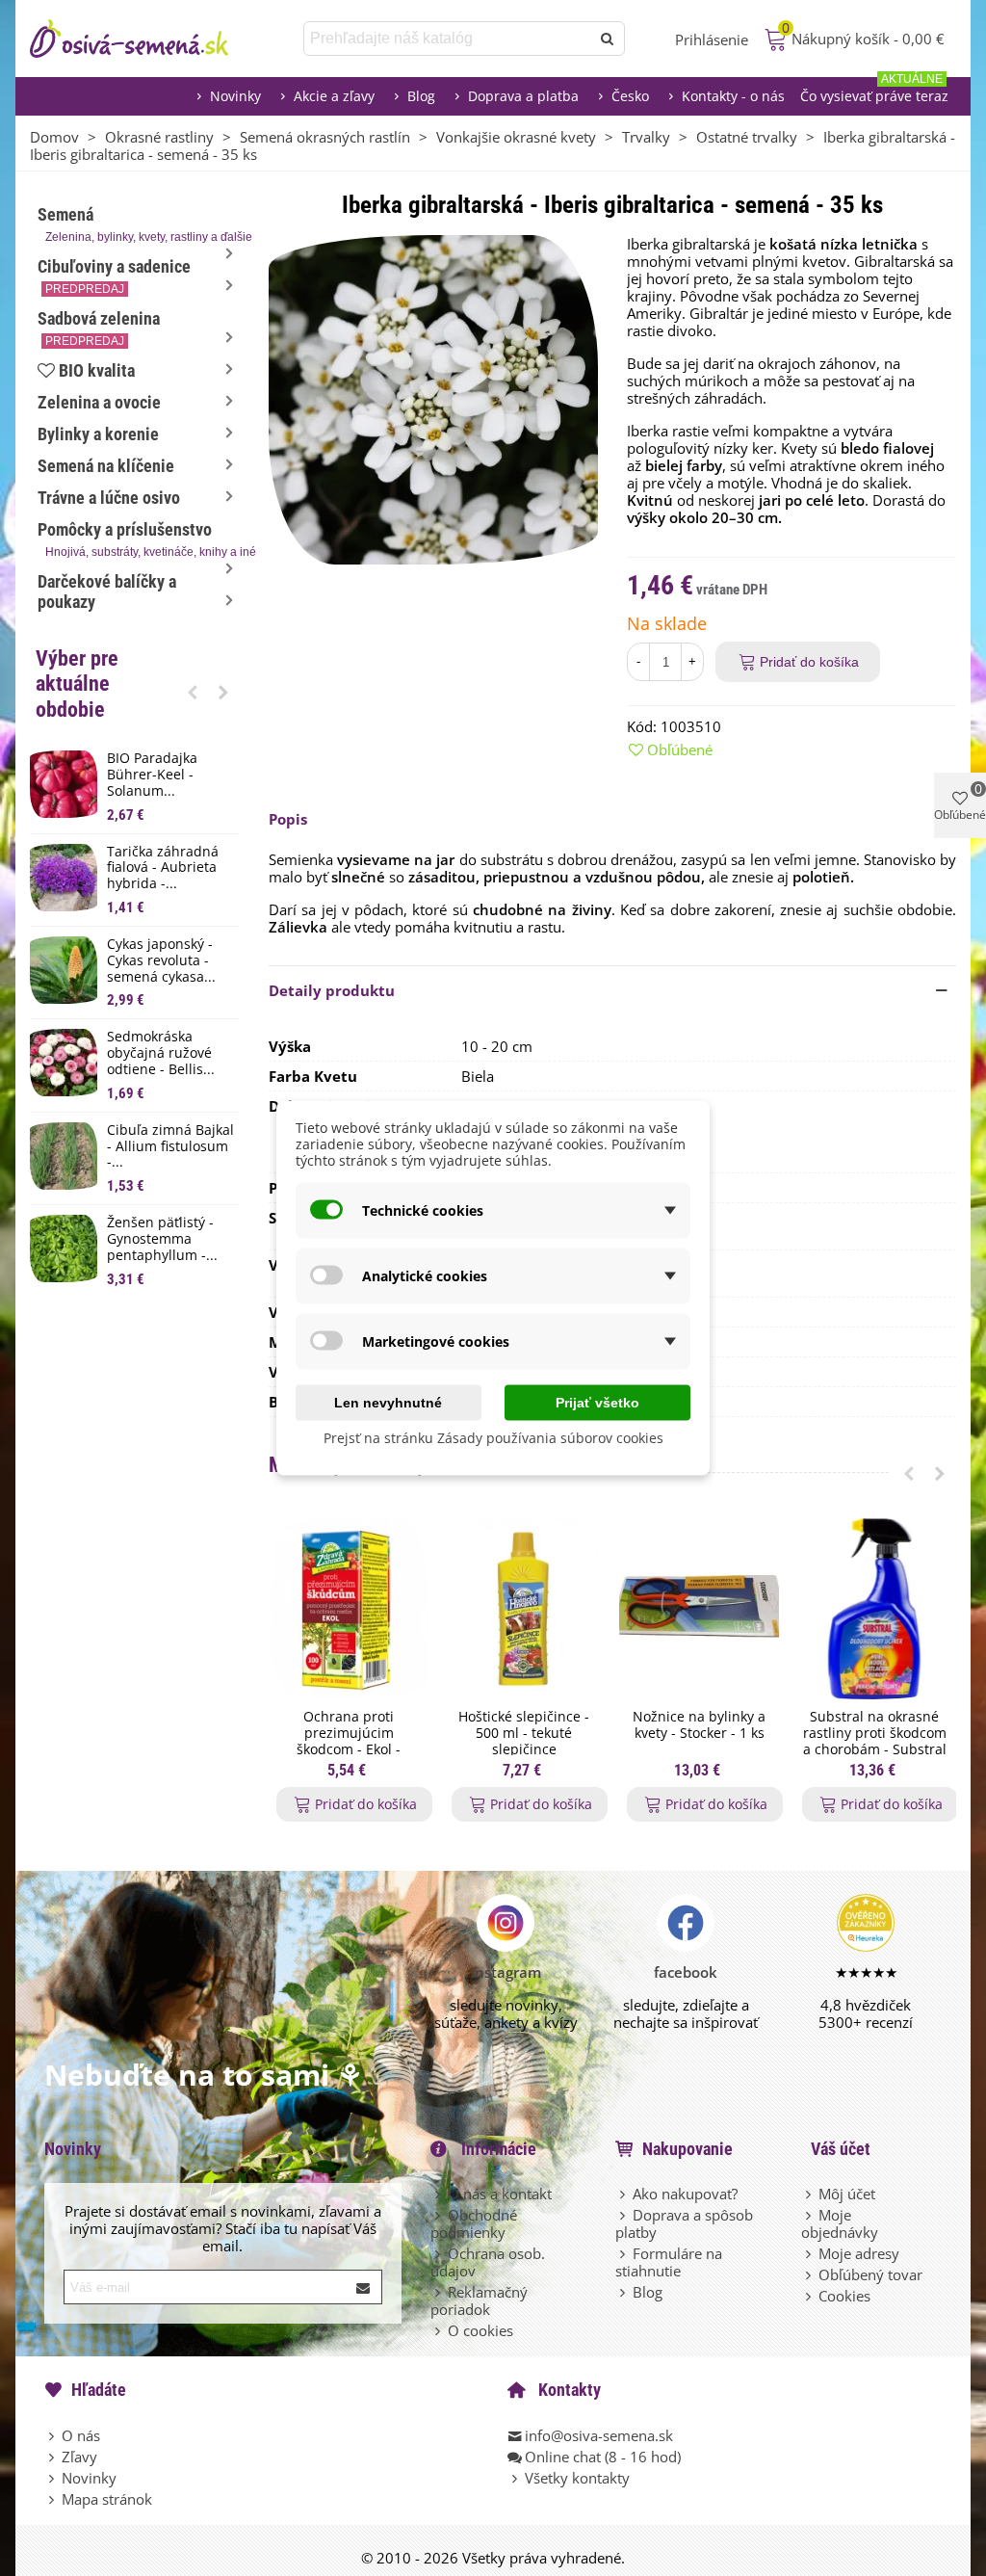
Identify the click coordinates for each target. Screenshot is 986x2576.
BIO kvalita (97, 370)
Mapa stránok (107, 2499)
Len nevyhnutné (388, 1403)
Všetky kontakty (577, 2478)
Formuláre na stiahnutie (669, 2262)
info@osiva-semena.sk (599, 2435)
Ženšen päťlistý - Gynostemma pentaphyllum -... (162, 1239)
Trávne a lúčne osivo (109, 498)
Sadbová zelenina (99, 328)
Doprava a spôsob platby (684, 2223)
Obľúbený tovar (870, 2274)
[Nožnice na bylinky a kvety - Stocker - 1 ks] (699, 1609)
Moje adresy (859, 2253)
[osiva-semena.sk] (145, 39)
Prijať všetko (597, 1403)
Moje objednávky (840, 2223)
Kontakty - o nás (733, 96)
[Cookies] (810, 2296)
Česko (630, 96)
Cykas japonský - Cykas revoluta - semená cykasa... (161, 960)
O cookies (480, 2330)
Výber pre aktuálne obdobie (77, 684)
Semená (139, 224)
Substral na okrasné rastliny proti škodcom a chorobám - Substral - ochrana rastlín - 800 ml (875, 1749)
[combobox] (448, 39)
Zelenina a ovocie (99, 402)
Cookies (844, 2296)
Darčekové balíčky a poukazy (107, 591)
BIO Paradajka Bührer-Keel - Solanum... (152, 775)
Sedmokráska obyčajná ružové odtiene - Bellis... (161, 1053)
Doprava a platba (523, 96)
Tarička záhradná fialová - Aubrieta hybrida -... (163, 868)
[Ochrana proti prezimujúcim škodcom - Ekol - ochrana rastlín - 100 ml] (349, 1609)
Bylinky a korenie (98, 434)
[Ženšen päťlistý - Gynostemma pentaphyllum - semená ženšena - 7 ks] (64, 1249)
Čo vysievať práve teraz (874, 91)
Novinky (235, 96)
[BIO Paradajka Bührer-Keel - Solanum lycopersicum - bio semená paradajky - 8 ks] (64, 784)
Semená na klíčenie (106, 466)
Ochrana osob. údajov (488, 2262)
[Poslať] (608, 39)
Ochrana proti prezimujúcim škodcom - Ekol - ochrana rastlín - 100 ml (349, 1749)
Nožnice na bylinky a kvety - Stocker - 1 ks (699, 1725)
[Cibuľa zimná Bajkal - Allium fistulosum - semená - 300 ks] (64, 1156)
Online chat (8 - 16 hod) (603, 2457)
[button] (193, 692)
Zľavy (79, 2457)
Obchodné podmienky (474, 2223)
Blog (421, 96)
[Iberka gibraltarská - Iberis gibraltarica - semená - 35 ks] (433, 398)
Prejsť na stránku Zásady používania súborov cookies (493, 1438)
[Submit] (364, 2287)
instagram (506, 1972)
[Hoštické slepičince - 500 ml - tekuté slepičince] (524, 1609)
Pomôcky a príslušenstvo (139, 539)
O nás (81, 2435)
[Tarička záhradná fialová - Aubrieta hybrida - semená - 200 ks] (64, 878)
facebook (686, 1972)
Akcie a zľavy (334, 96)
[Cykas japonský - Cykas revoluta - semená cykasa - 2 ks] (64, 970)
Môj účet (847, 2194)
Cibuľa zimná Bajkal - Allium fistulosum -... (170, 1146)
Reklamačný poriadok (479, 2300)
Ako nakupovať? (685, 2194)
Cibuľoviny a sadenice (114, 276)
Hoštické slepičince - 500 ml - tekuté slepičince (524, 1733)
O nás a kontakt (500, 2194)
